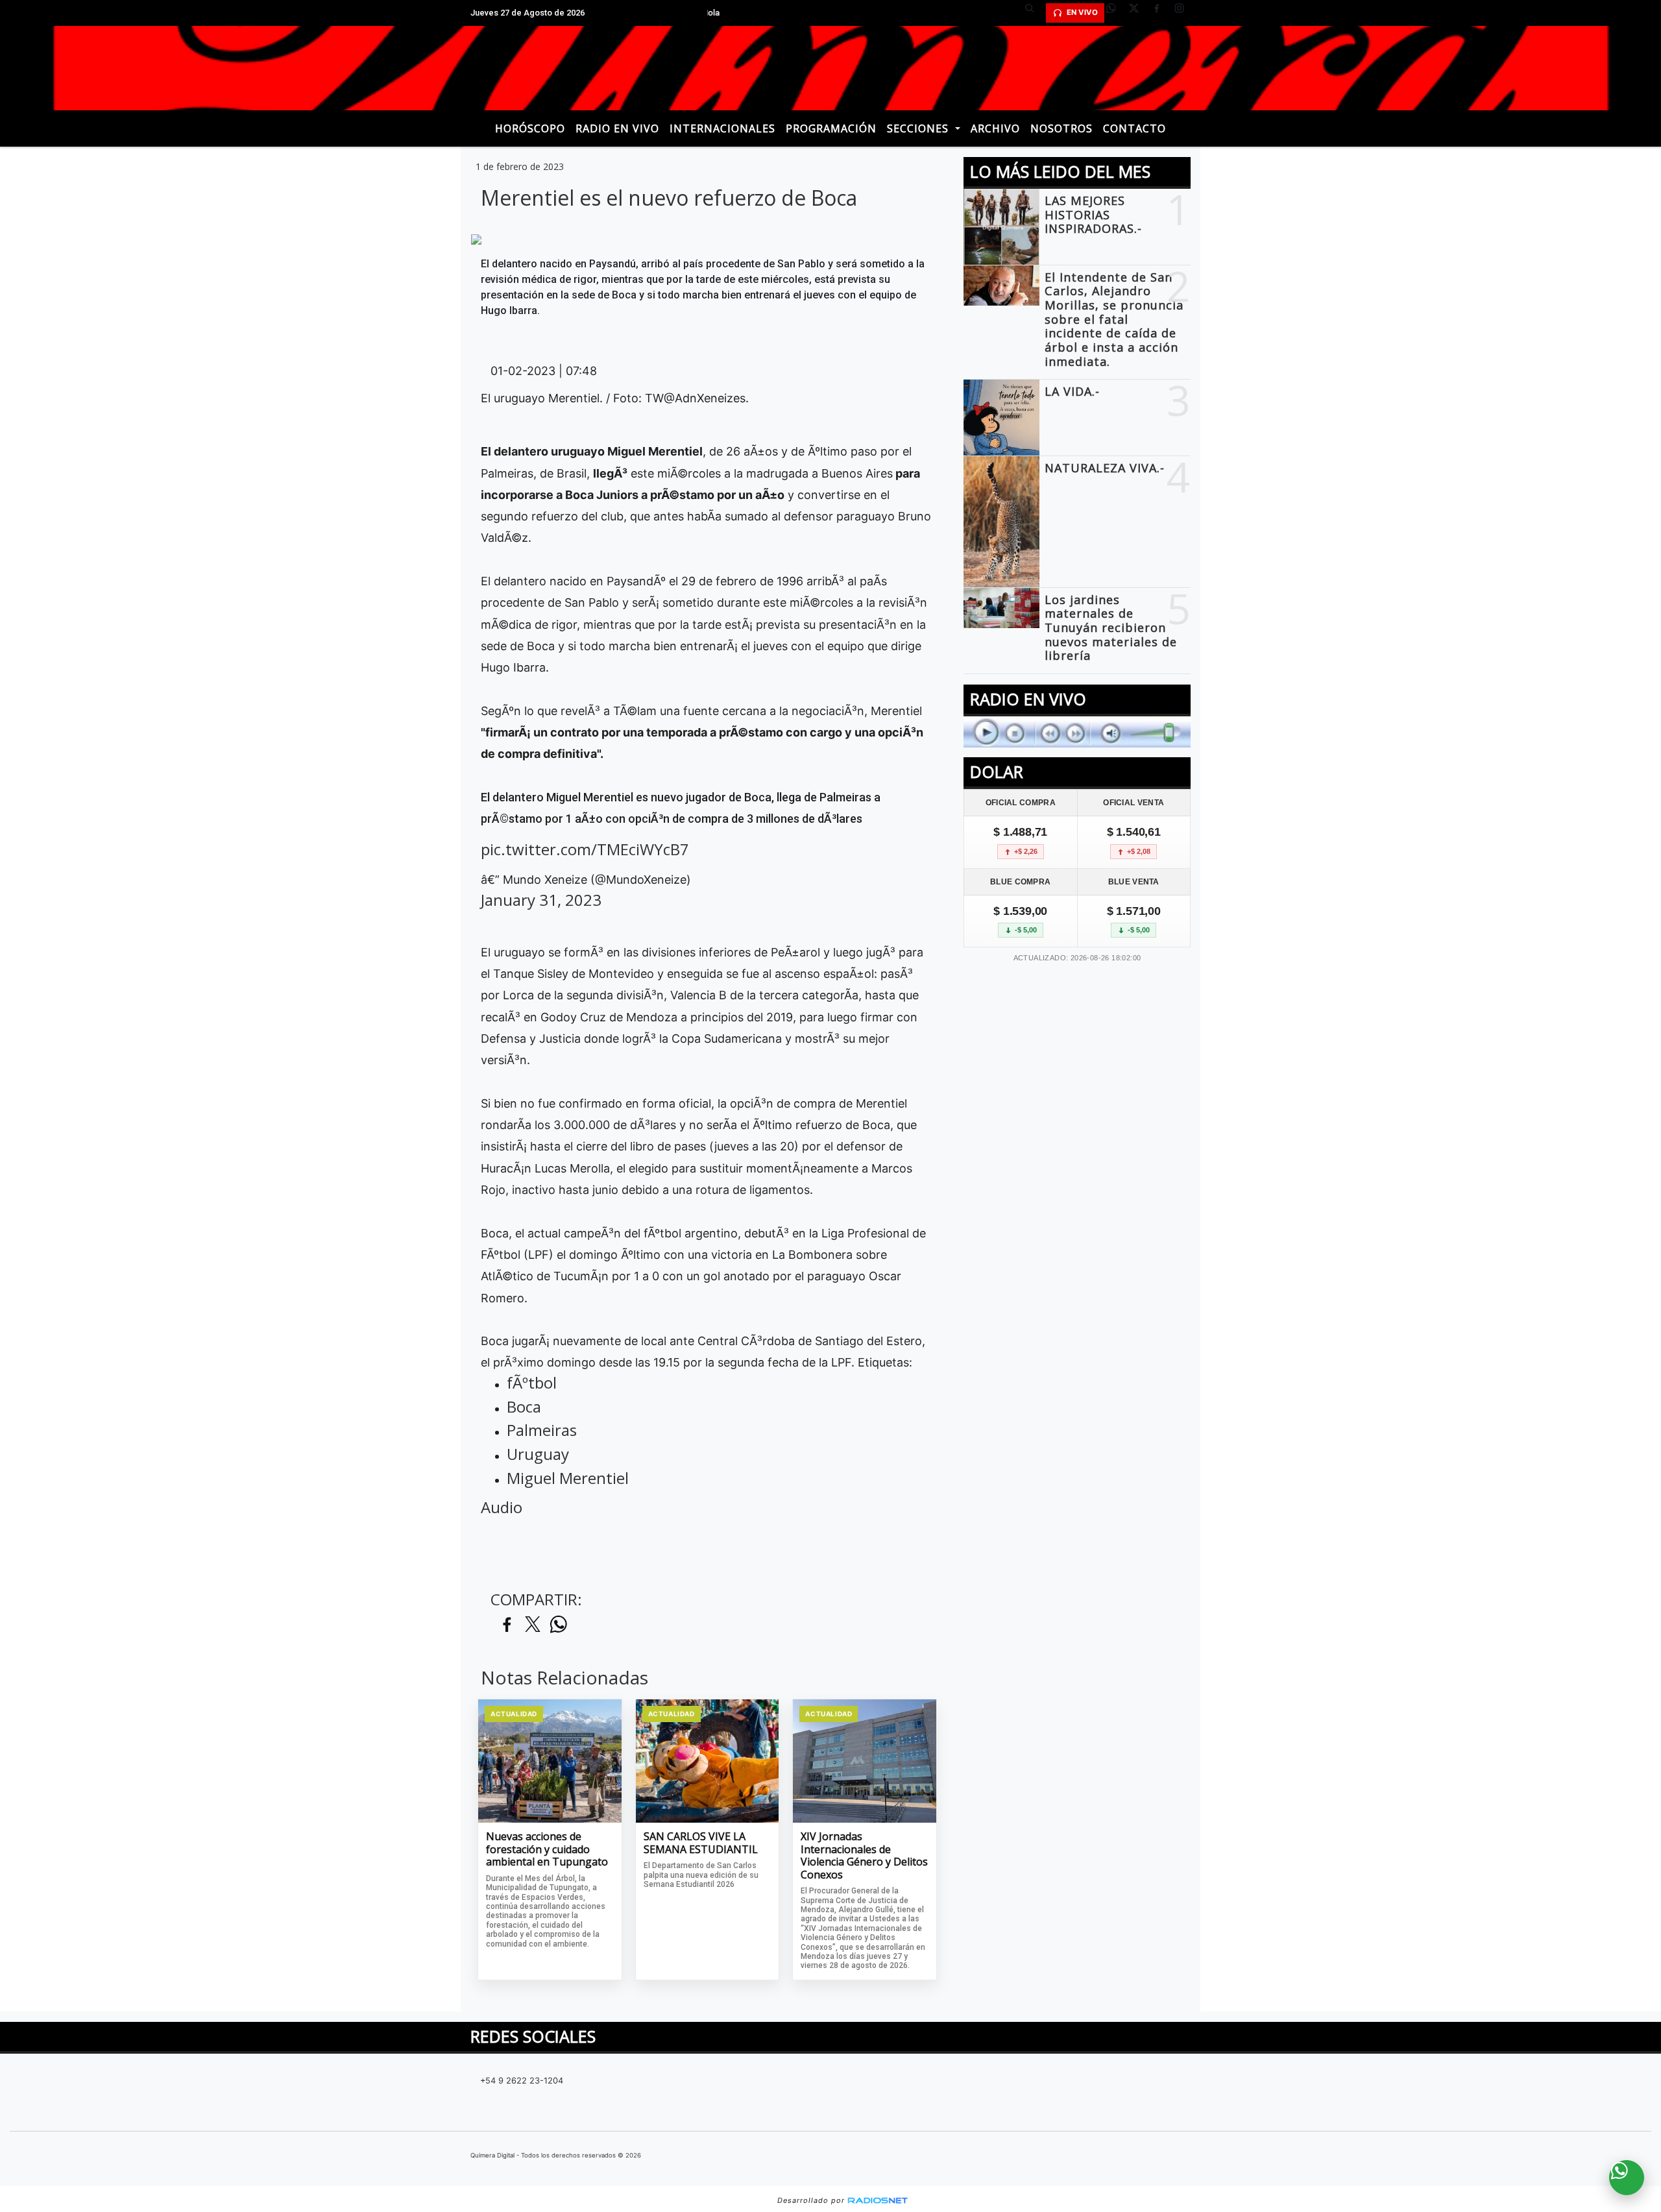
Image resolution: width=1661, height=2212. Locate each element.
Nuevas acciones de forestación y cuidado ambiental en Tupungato (547, 1850)
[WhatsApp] (1116, 13)
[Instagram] (1184, 13)
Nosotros (1061, 128)
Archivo (995, 128)
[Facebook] (1161, 13)
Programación (831, 128)
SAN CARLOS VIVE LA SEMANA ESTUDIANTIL (701, 1843)
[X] (1139, 13)
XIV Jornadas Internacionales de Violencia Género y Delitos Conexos (864, 1856)
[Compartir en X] (533, 1625)
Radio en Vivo (617, 128)
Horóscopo (530, 128)
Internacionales (722, 128)
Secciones (919, 128)
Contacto (1134, 128)
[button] (1034, 13)
